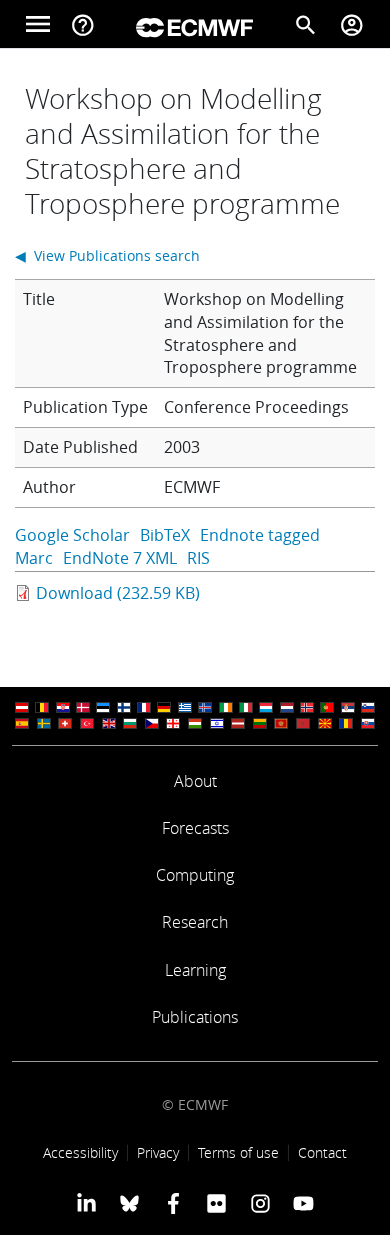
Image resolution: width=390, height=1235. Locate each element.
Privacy (158, 1152)
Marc (34, 558)
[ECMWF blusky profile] (129, 1203)
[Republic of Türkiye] (87, 723)
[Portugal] (327, 707)
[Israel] (217, 723)
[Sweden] (44, 723)
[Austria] (22, 707)
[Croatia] (63, 707)
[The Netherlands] (287, 707)
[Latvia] (238, 723)
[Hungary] (195, 723)
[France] (144, 707)
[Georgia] (173, 723)
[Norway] (307, 707)
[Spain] (22, 723)
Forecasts (195, 828)
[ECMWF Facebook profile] (173, 1203)
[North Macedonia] (325, 723)
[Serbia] (348, 707)
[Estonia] (103, 707)
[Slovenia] (368, 707)
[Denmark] (83, 707)
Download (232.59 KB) (118, 593)
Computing (195, 875)
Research (195, 922)
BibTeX (165, 535)
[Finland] (124, 707)
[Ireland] (226, 707)
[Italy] (246, 707)
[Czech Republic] (152, 723)
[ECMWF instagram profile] (259, 1203)
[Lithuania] (260, 723)
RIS (198, 558)
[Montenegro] (281, 723)
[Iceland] (205, 707)
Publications (195, 1017)
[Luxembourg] (266, 707)
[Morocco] (303, 723)
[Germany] (164, 707)
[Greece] (185, 707)
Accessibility (80, 1152)
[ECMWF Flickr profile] (216, 1203)
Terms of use (238, 1152)
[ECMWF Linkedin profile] (86, 1203)
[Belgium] (42, 707)
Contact (322, 1152)
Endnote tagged (260, 535)
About (195, 781)
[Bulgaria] (130, 723)
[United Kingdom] (109, 723)
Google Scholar (72, 535)
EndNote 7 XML (120, 558)
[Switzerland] (65, 723)
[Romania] (346, 723)
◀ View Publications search (107, 255)
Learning (195, 970)
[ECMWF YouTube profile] (303, 1203)
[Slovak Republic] (368, 723)
